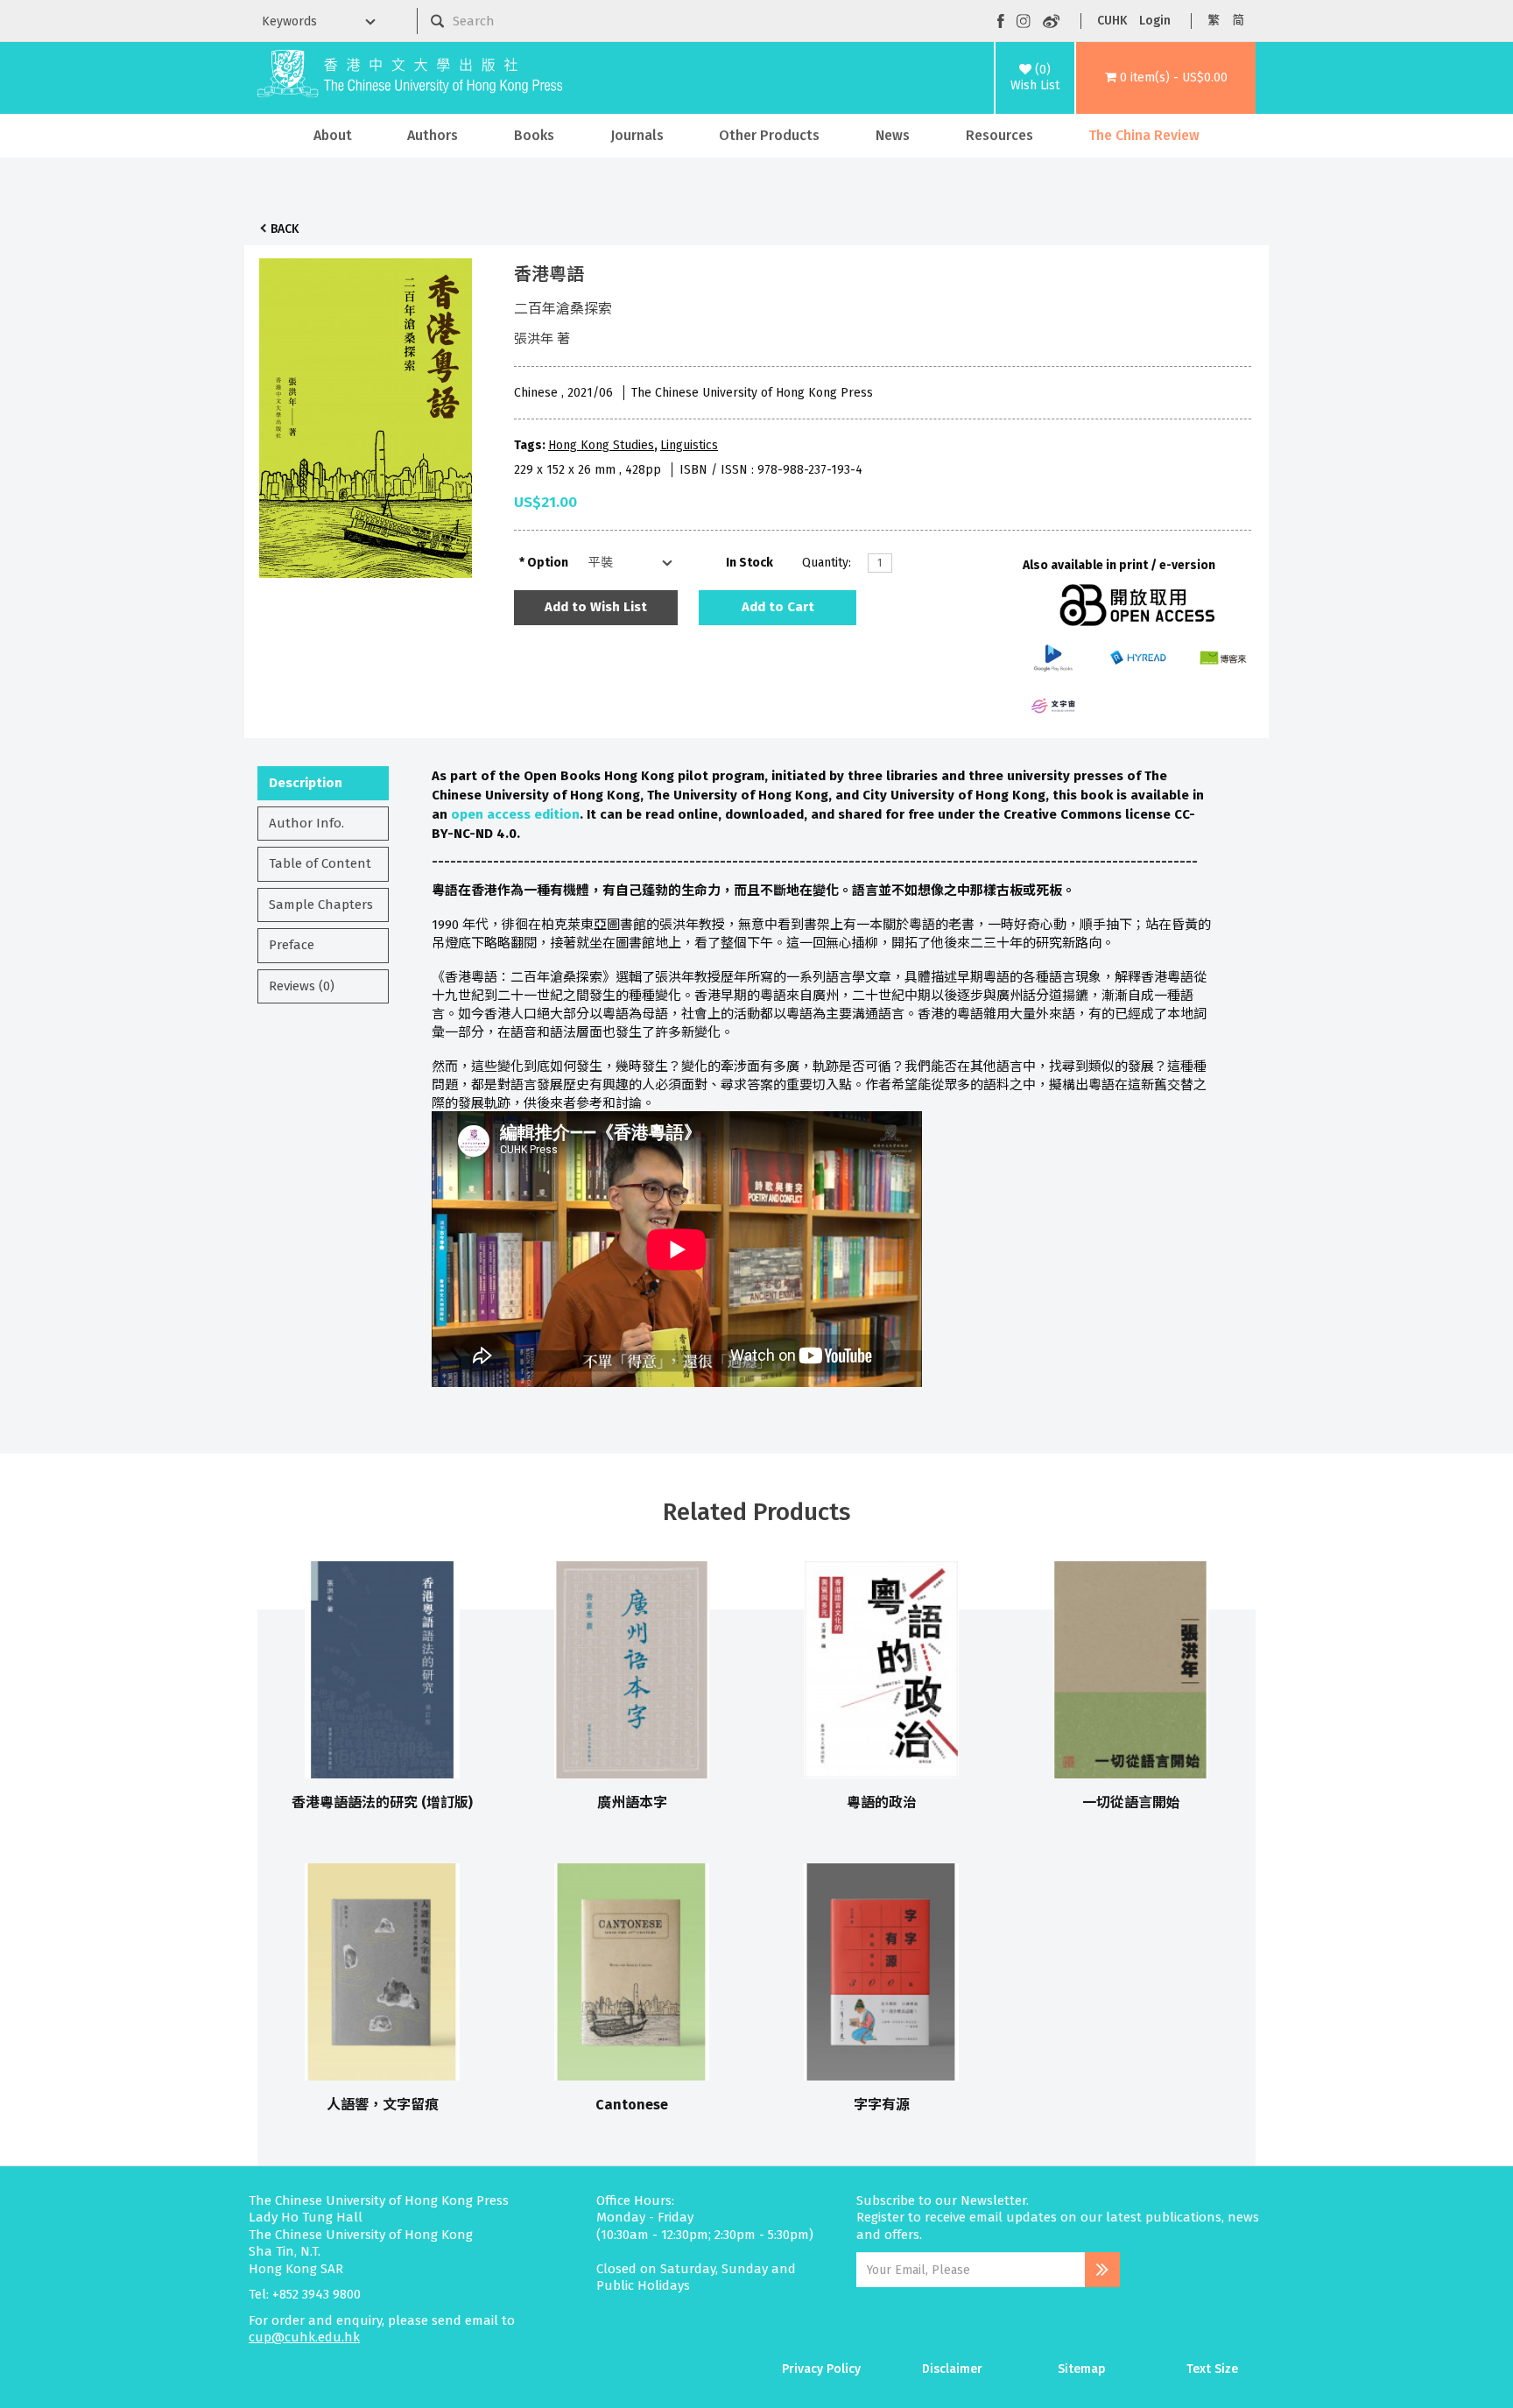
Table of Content (320, 863)
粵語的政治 (882, 1802)
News (893, 135)
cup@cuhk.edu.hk (304, 2337)
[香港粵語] (366, 413)
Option (548, 563)
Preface (292, 945)
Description (306, 783)
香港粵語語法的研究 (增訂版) (382, 1802)
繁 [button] (1214, 21)
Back (285, 229)
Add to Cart (778, 607)
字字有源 (882, 2105)
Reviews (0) (302, 986)
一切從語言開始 (1131, 1802)
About (333, 135)
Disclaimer (952, 2369)
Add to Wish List (596, 607)
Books (534, 135)
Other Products (769, 135)
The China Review (1144, 135)
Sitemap (1082, 2369)
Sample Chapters (321, 905)
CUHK (1112, 21)
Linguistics (689, 445)
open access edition (515, 814)
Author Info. (306, 823)
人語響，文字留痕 (383, 2105)
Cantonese (632, 2105)
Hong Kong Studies (601, 445)
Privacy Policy (821, 2369)
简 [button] (1238, 21)
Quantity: (827, 563)
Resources (999, 135)
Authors (433, 135)
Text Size (1212, 2369)
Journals (637, 135)
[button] (1166, 78)
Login (1155, 21)
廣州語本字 (632, 1802)
